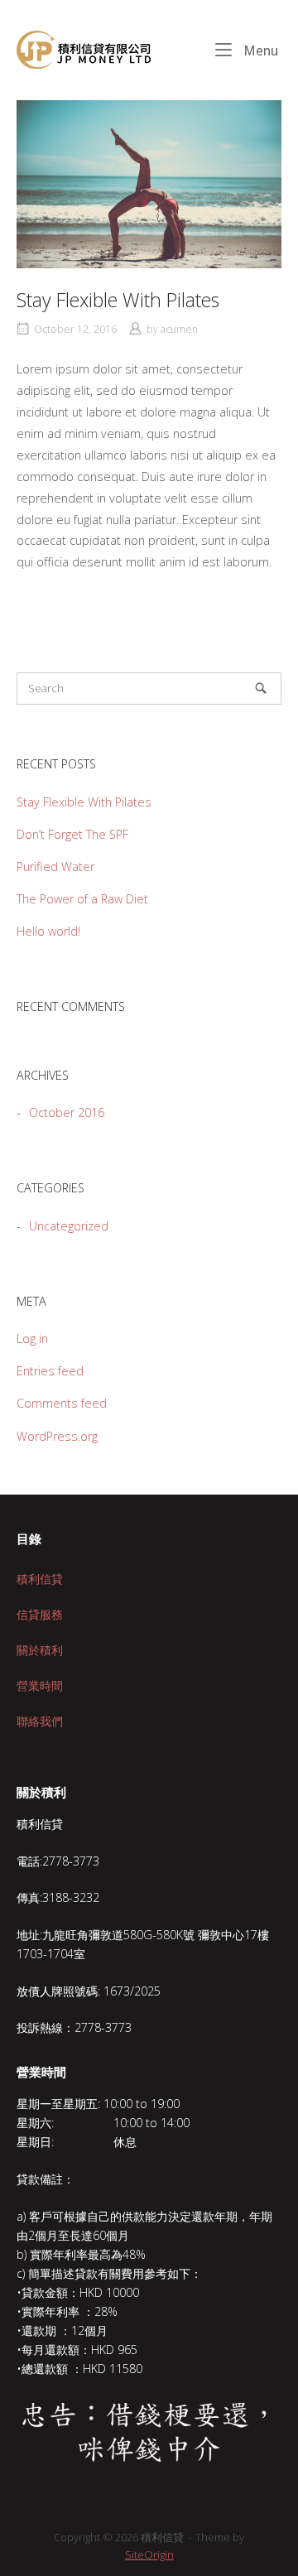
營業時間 (40, 1685)
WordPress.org (57, 1436)
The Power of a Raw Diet (82, 899)
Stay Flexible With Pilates (84, 802)
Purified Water (55, 867)
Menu (259, 51)
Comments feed (62, 1403)
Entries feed (50, 1371)
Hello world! (48, 931)
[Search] (261, 688)
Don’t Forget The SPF (72, 834)
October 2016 (67, 1112)
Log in (32, 1339)
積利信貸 (40, 1579)
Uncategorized (69, 1226)
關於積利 (40, 1650)
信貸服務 (40, 1614)
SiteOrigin (149, 2554)
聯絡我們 (40, 1721)
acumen (179, 329)
